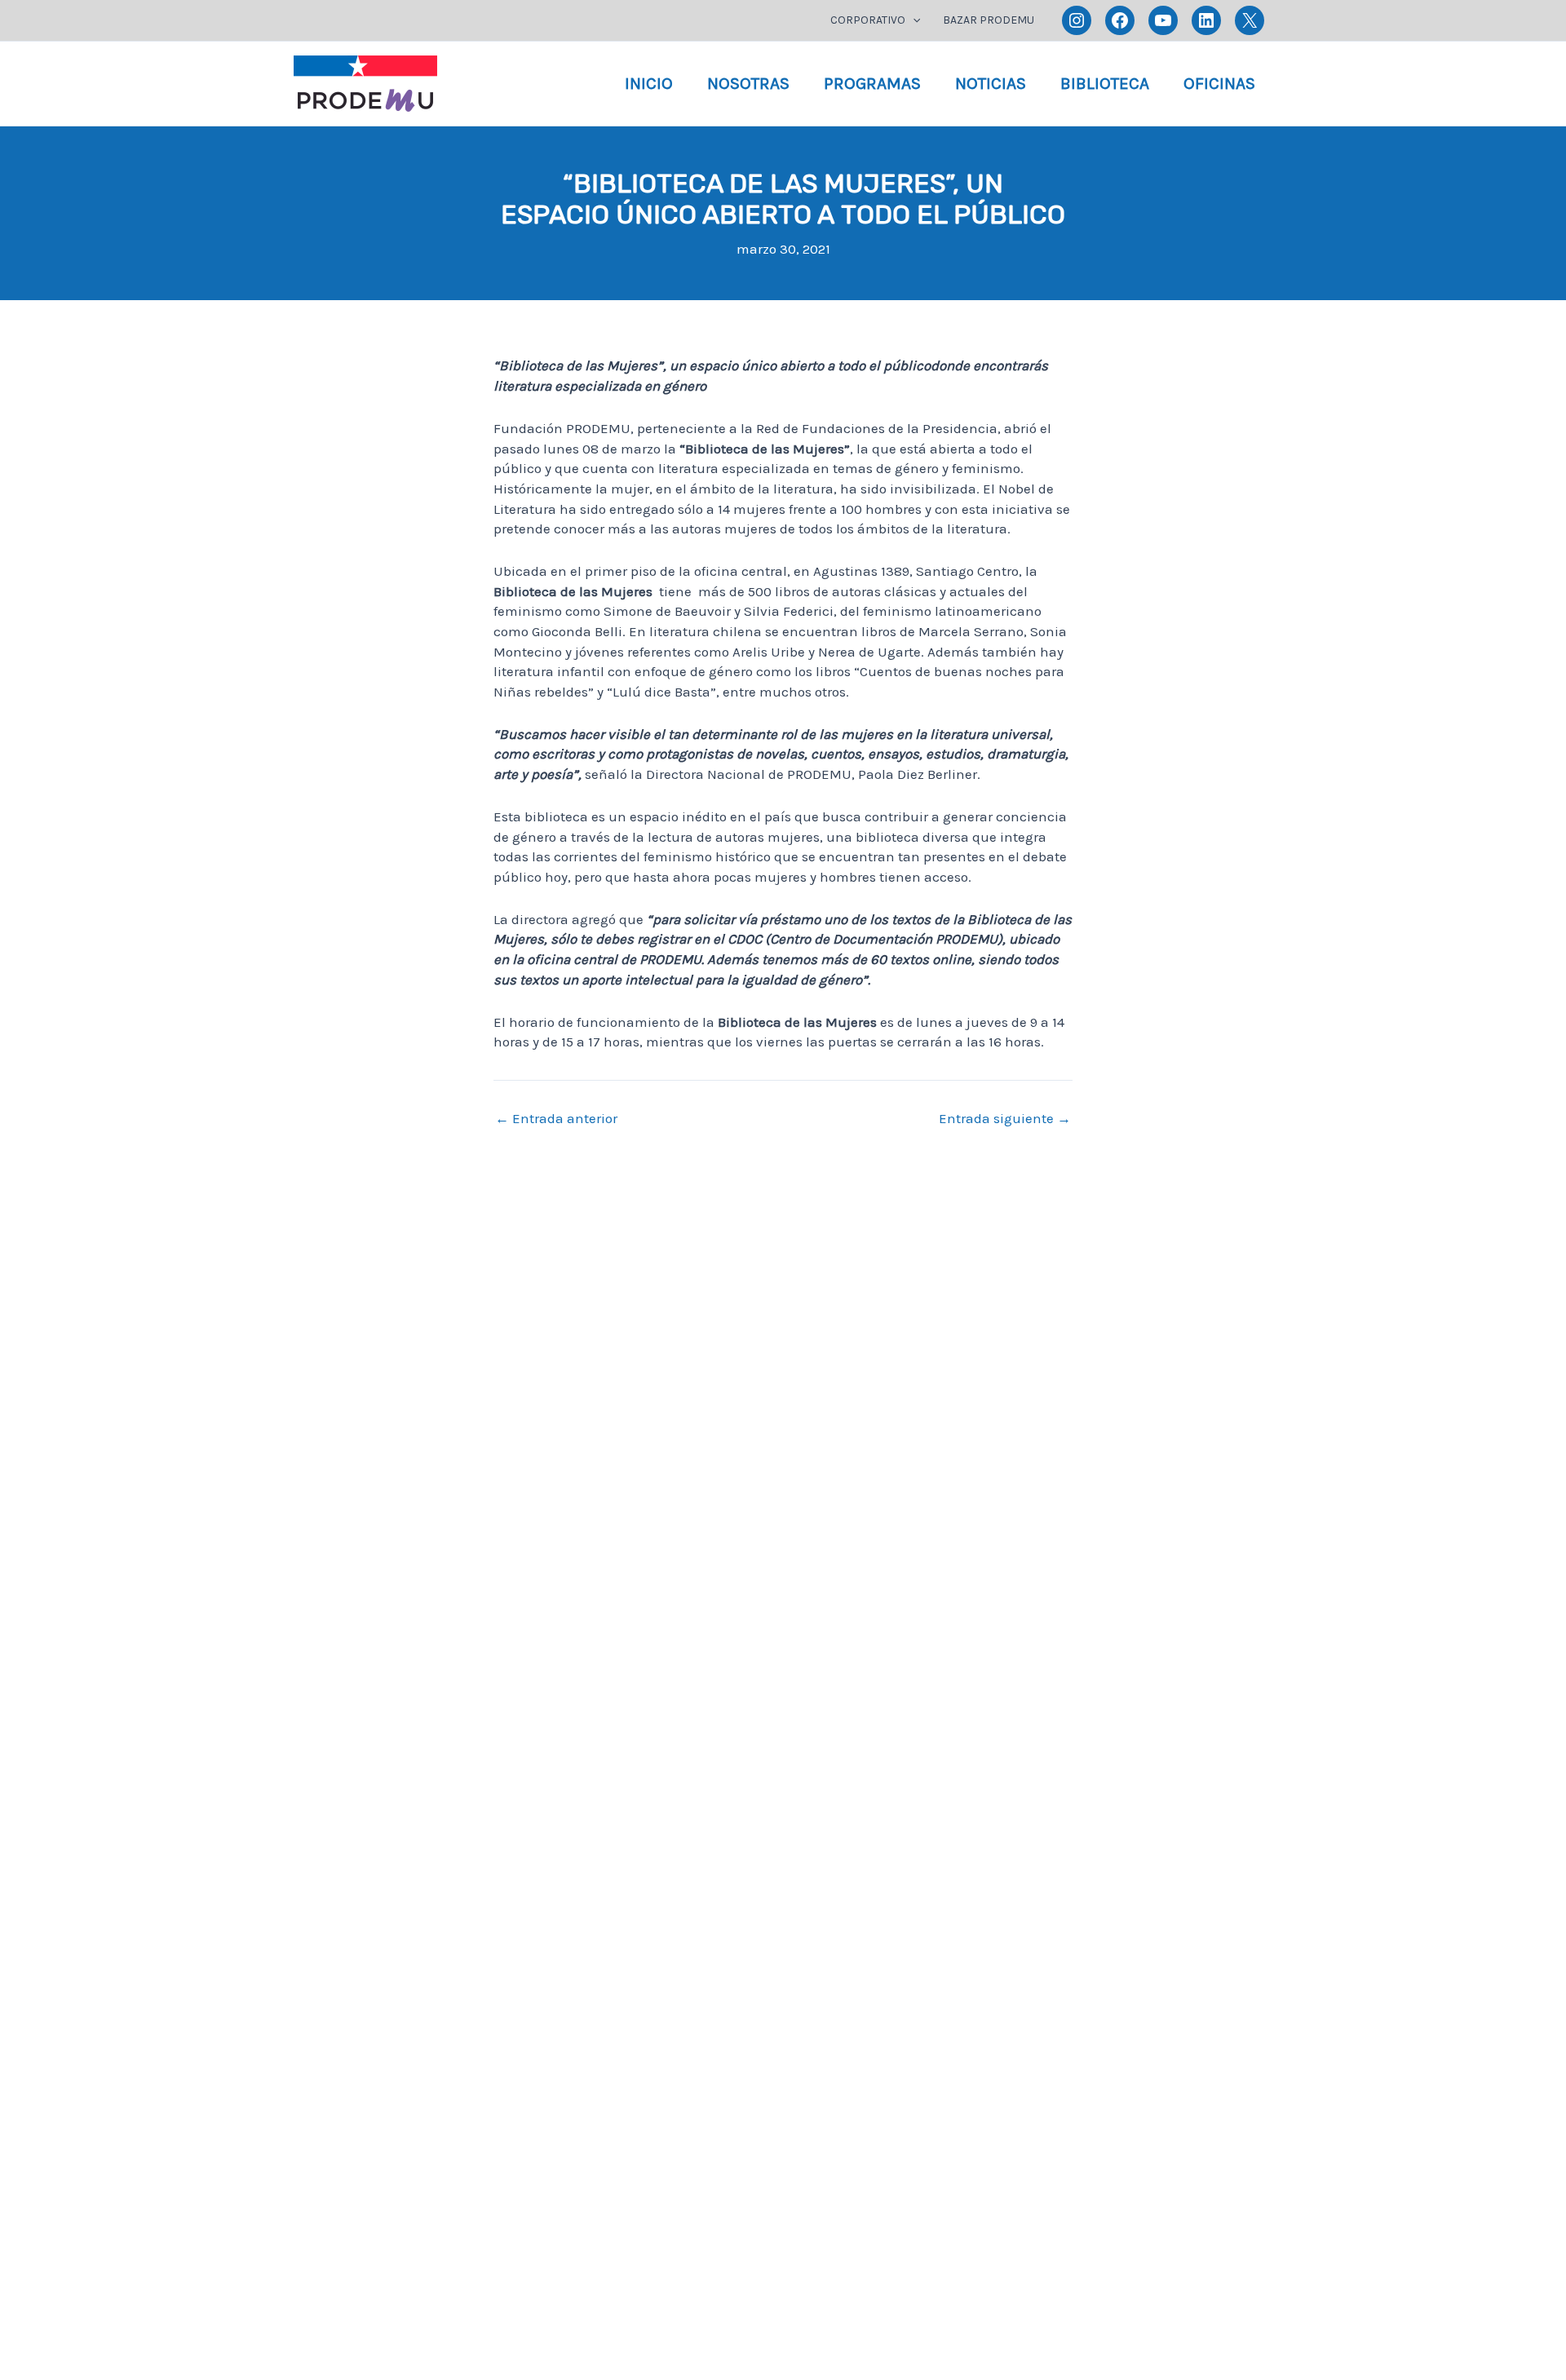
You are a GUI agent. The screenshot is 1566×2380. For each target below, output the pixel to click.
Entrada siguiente (1005, 1119)
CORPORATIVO (868, 20)
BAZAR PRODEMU (989, 20)
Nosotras (748, 83)
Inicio (649, 83)
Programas (872, 83)
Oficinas (1219, 83)
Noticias (991, 83)
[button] (913, 20)
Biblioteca (1105, 83)
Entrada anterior (556, 1119)
